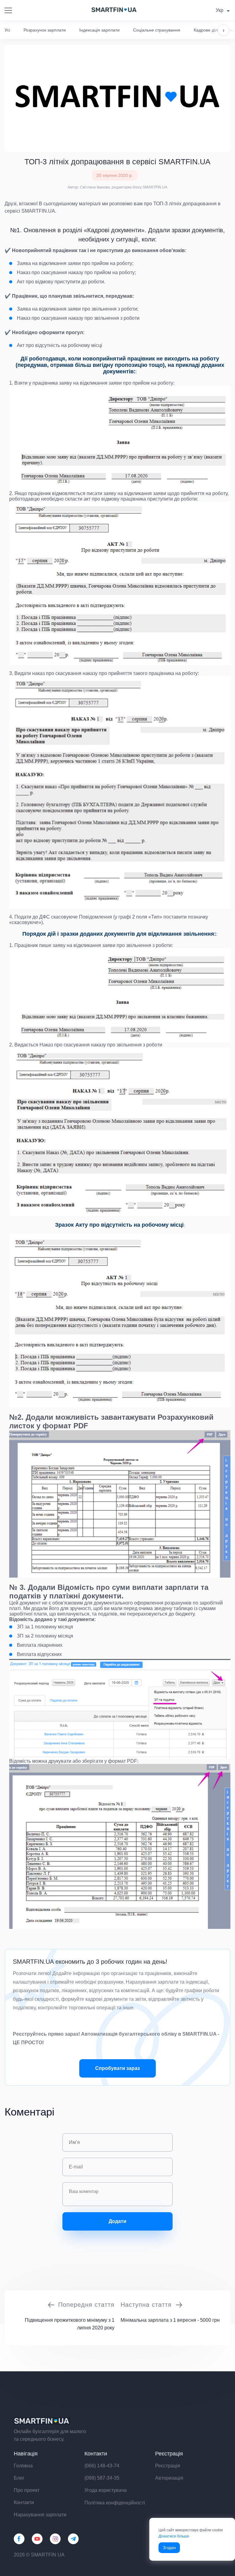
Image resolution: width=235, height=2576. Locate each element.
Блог (19, 2478)
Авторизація (169, 2478)
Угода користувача (106, 2490)
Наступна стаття (146, 2305)
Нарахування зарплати (40, 2515)
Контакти (24, 2502)
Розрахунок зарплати (45, 30)
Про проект (27, 2490)
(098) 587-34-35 (102, 2478)
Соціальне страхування (157, 30)
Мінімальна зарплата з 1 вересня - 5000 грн (170, 2320)
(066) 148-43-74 (102, 2466)
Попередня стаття (86, 2305)
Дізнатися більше (174, 2536)
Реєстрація (168, 2466)
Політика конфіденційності (115, 2503)
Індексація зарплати (99, 30)
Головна (23, 2466)
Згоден (169, 2548)
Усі (7, 30)
